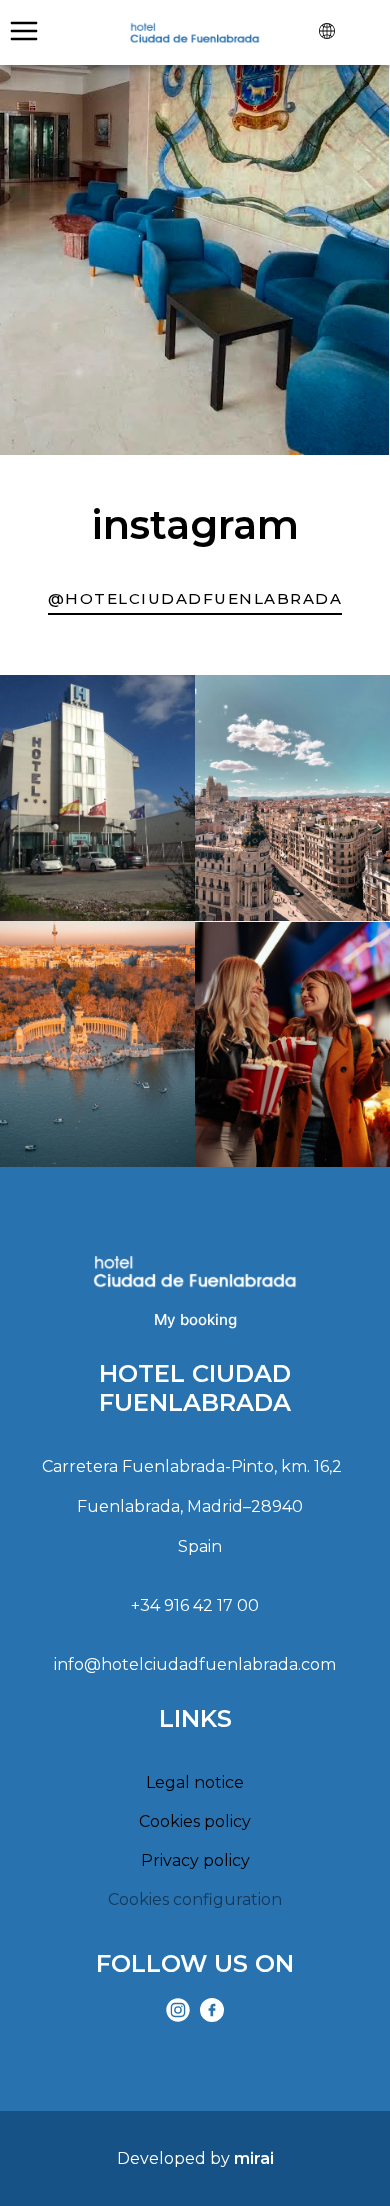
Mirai (254, 2158)
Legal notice (195, 1782)
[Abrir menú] (24, 31)
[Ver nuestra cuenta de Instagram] (178, 2010)
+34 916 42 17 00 (195, 1605)
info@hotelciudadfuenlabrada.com (195, 1664)
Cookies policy (195, 1821)
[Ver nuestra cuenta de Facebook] (212, 2010)
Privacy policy (195, 1860)
